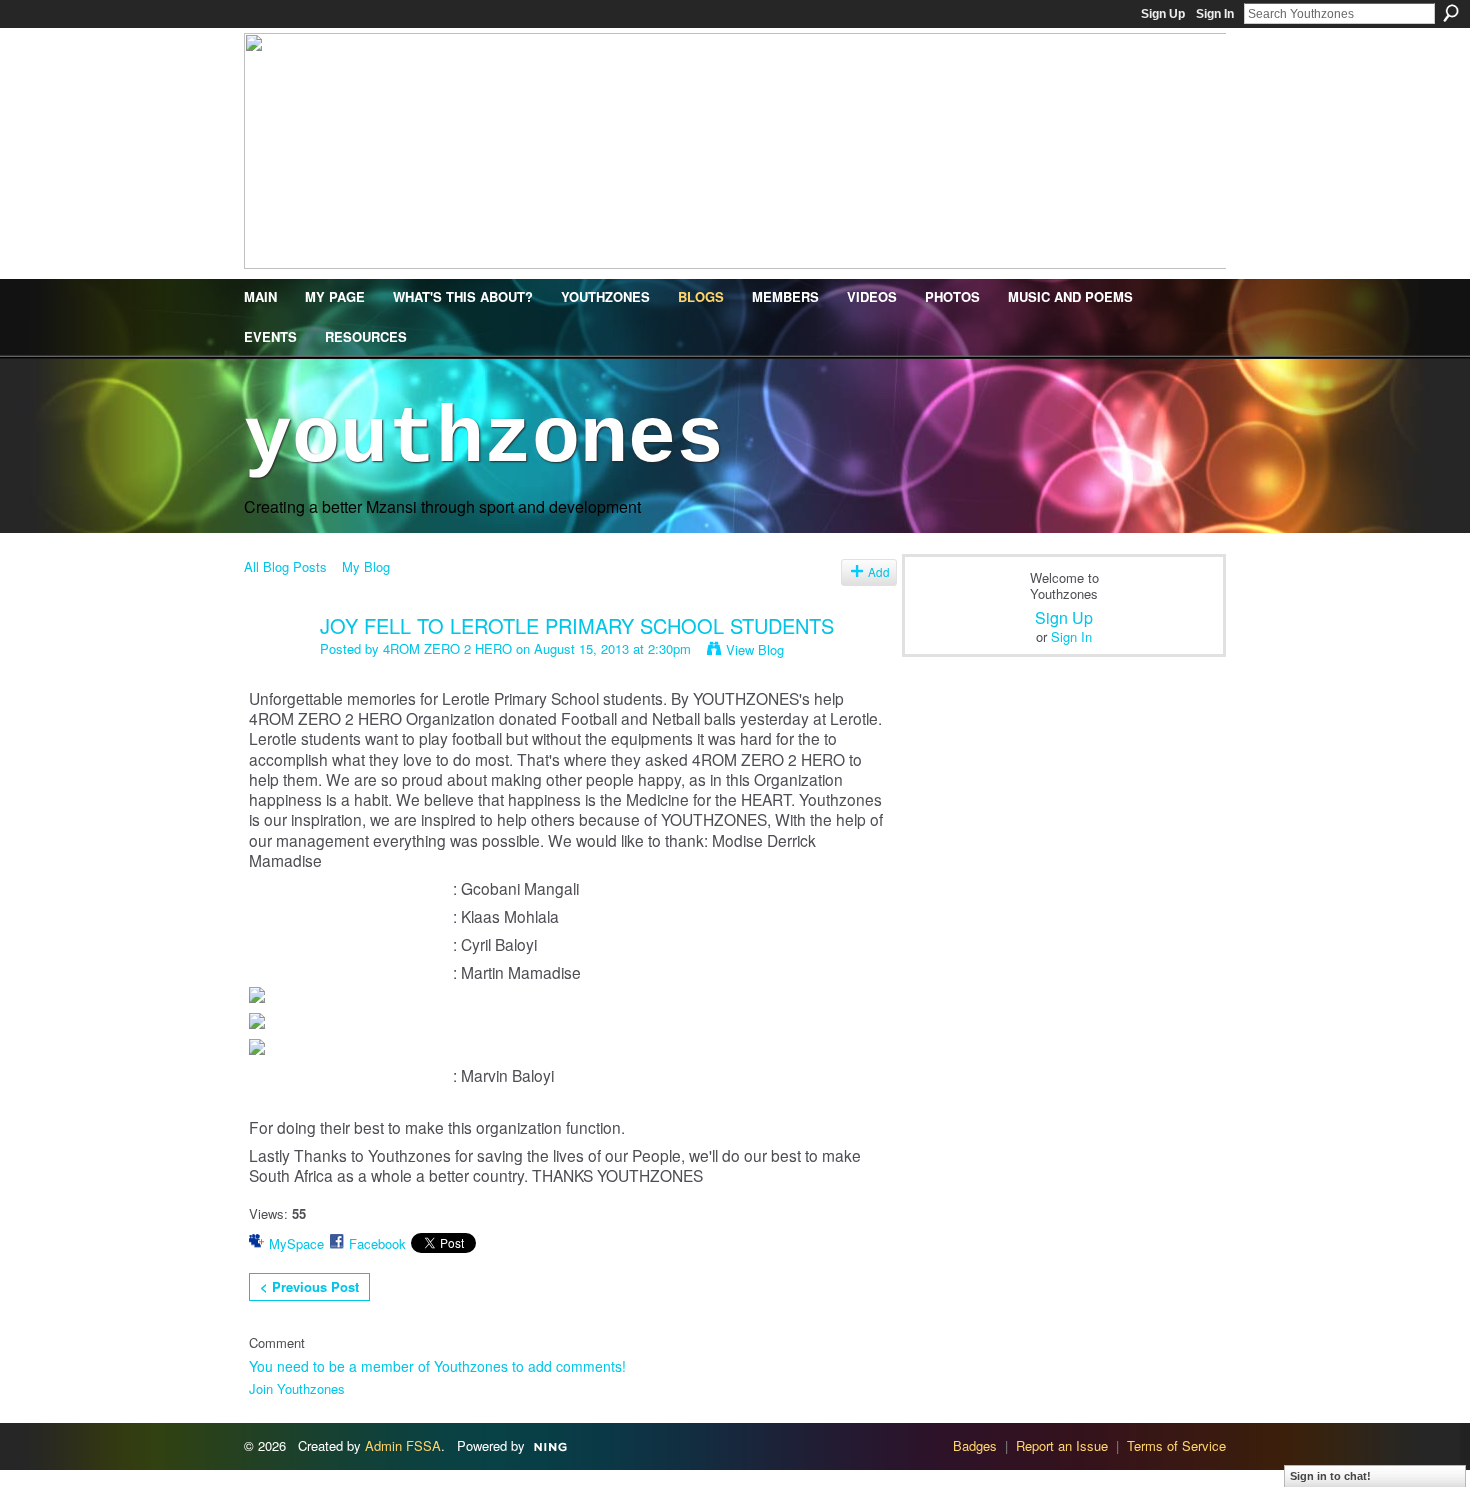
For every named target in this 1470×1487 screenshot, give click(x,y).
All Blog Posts (285, 566)
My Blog (366, 566)
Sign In (1215, 14)
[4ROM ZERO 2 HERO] (276, 668)
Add (879, 572)
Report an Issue (1062, 1445)
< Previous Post (309, 1286)
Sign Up (1163, 14)
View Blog (755, 649)
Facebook (377, 1243)
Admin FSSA (403, 1445)
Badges (975, 1445)
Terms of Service (1176, 1445)
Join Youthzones (297, 1388)
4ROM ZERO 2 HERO (447, 648)
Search (1451, 13)
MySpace (296, 1243)
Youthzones (484, 439)
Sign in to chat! (1330, 1476)
